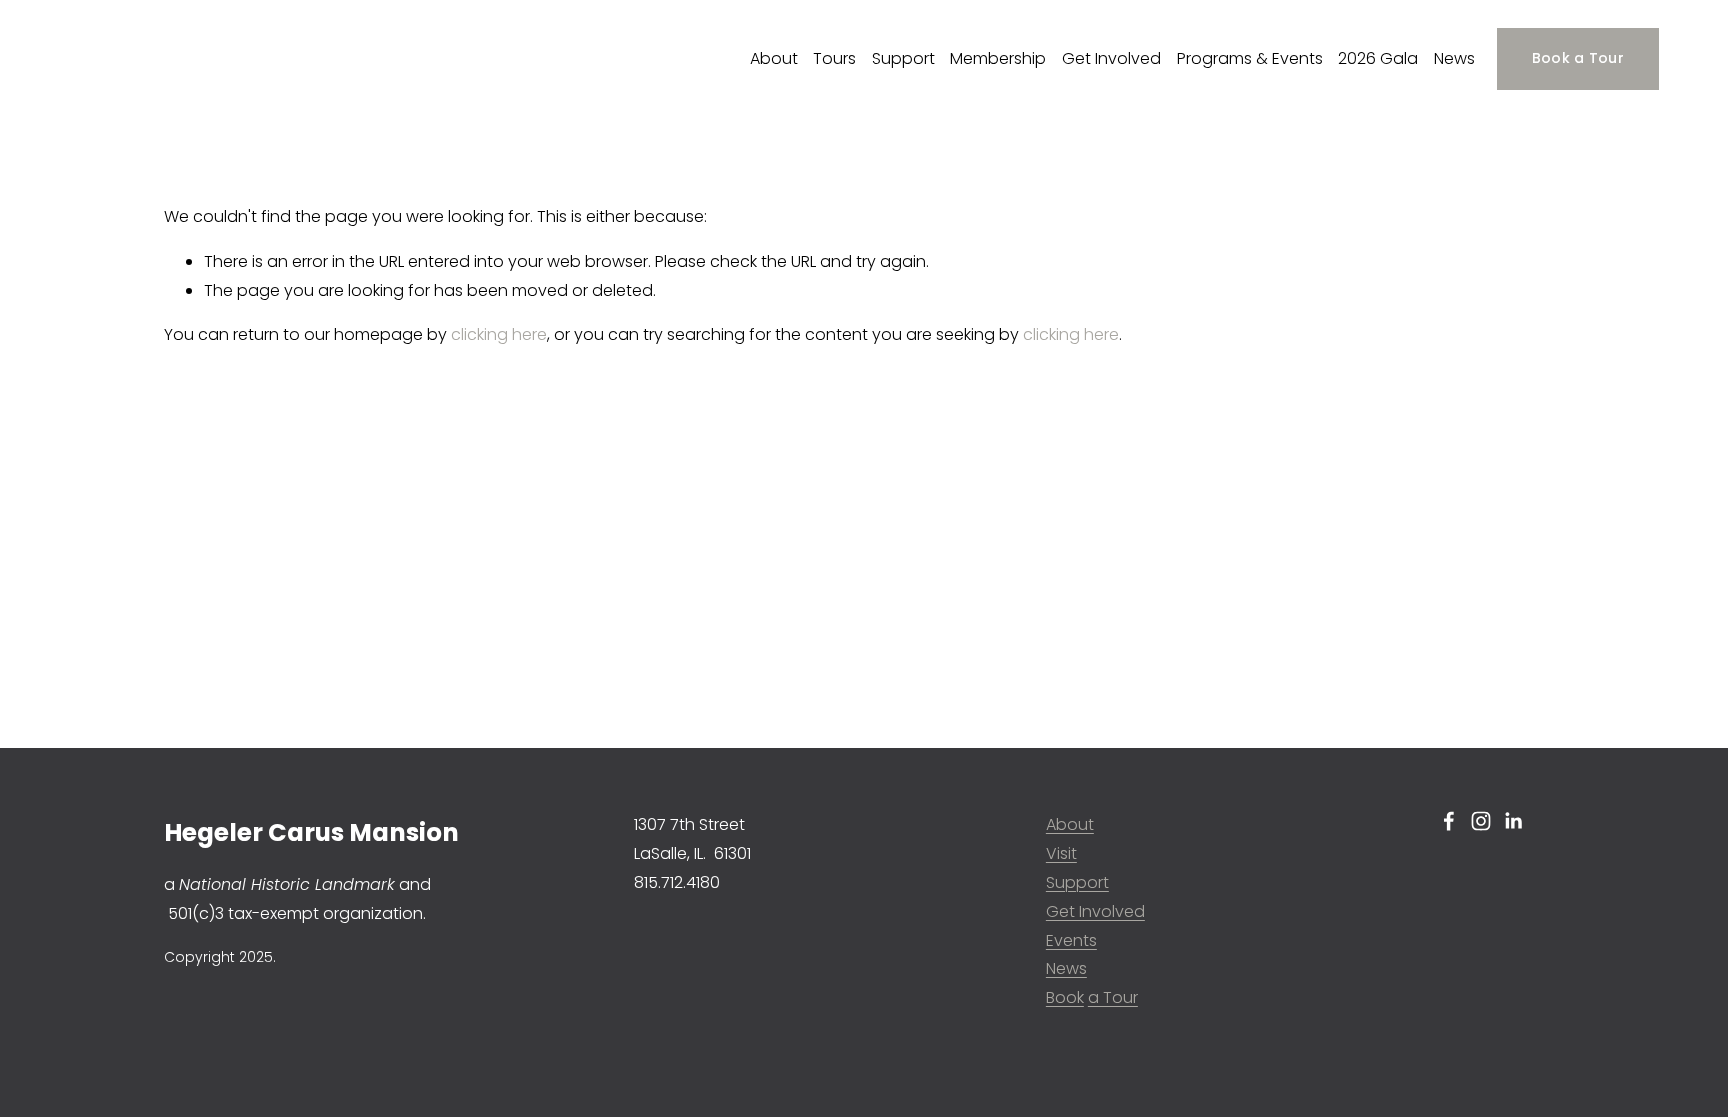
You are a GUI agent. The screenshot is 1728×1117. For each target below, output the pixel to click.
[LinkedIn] (1513, 821)
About (774, 58)
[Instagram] (1481, 821)
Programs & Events (1250, 58)
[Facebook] (1449, 821)
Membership (998, 58)
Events (1071, 940)
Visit (1061, 853)
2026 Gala (1378, 58)
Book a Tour (1578, 58)
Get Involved (1111, 58)
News (1454, 58)
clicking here (499, 334)
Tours (834, 58)
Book (1065, 997)
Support (903, 58)
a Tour (1113, 997)
